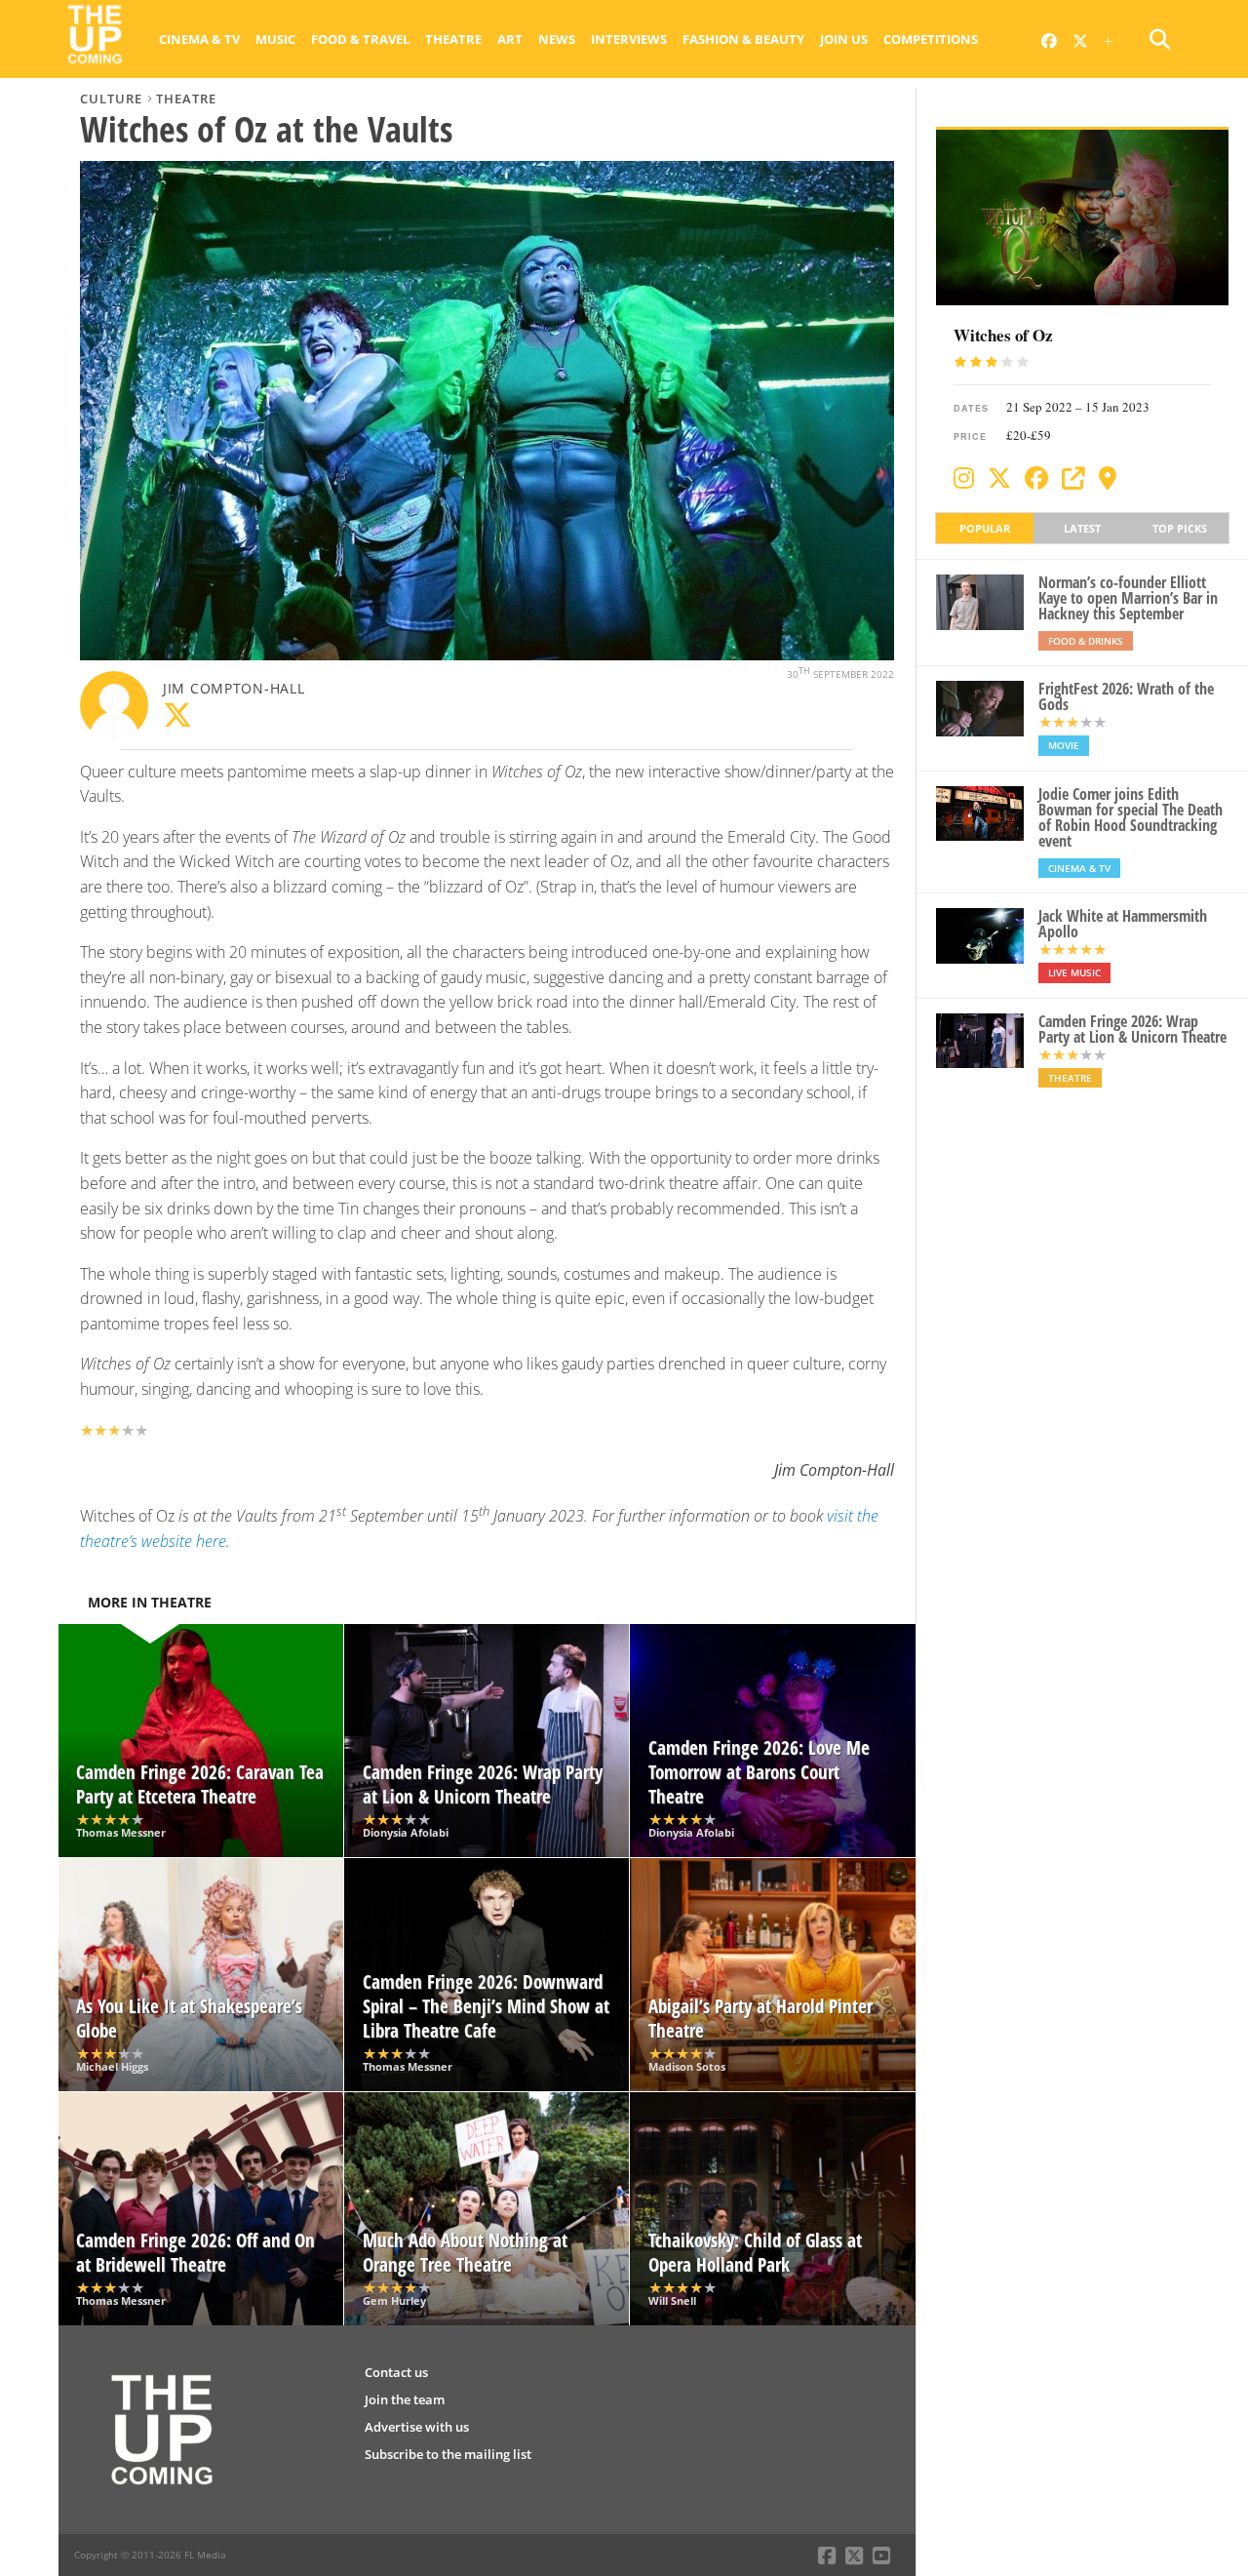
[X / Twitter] (999, 478)
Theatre (453, 39)
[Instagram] (964, 478)
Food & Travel (360, 39)
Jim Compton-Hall (234, 688)
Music (275, 39)
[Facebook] (1036, 478)
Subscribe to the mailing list (448, 2454)
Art (510, 39)
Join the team (405, 2399)
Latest (1082, 528)
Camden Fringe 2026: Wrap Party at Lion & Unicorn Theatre (1132, 1029)
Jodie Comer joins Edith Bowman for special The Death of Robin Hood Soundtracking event (1131, 817)
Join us (844, 39)
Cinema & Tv (199, 39)
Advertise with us (417, 2427)
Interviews (629, 39)
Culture (111, 99)
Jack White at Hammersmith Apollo (1123, 924)
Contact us (396, 2372)
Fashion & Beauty (743, 39)
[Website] (1073, 478)
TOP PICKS (1180, 528)
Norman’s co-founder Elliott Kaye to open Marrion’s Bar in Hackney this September (1128, 598)
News (557, 39)
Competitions (931, 39)
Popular (985, 528)
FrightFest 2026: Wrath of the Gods (1126, 696)
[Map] (1108, 478)
